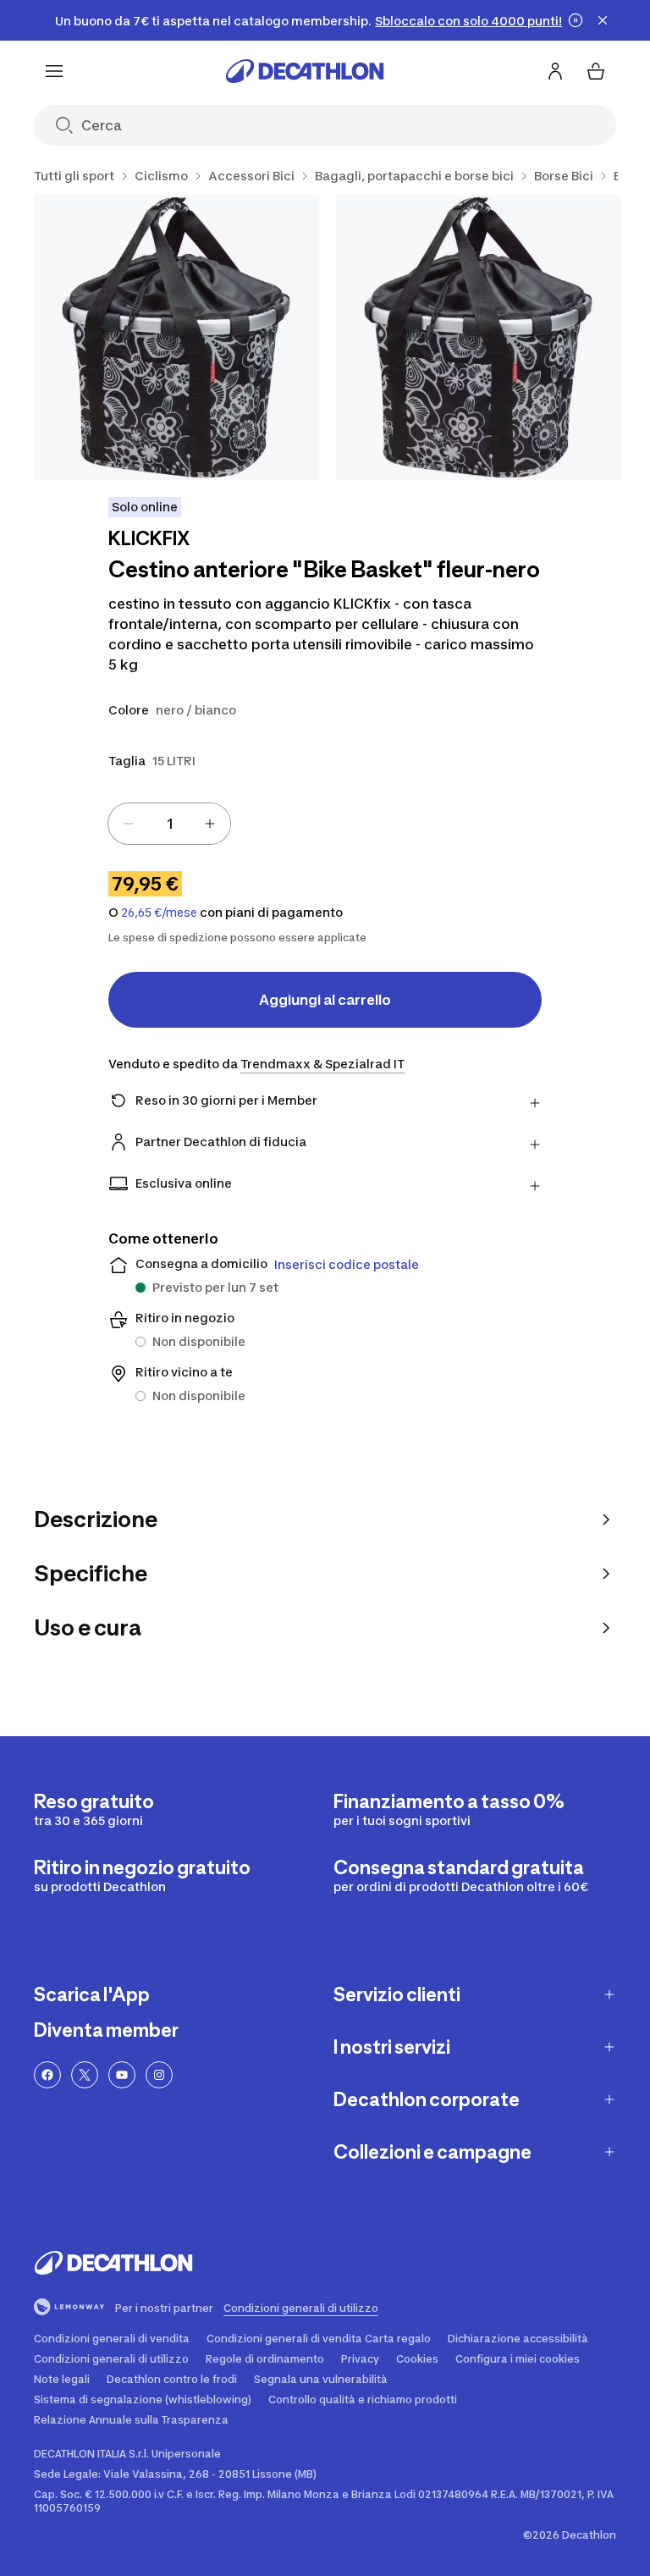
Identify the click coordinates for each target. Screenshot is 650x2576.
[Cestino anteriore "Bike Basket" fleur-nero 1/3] (176, 337)
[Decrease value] (129, 824)
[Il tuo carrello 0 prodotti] (596, 71)
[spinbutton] (169, 824)
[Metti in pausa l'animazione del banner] (576, 20)
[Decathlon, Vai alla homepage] (305, 71)
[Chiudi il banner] (603, 20)
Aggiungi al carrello (325, 1000)
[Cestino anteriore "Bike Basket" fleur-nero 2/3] (479, 337)
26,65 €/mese (159, 913)
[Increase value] (210, 824)
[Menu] (54, 71)
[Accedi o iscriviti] (555, 71)
